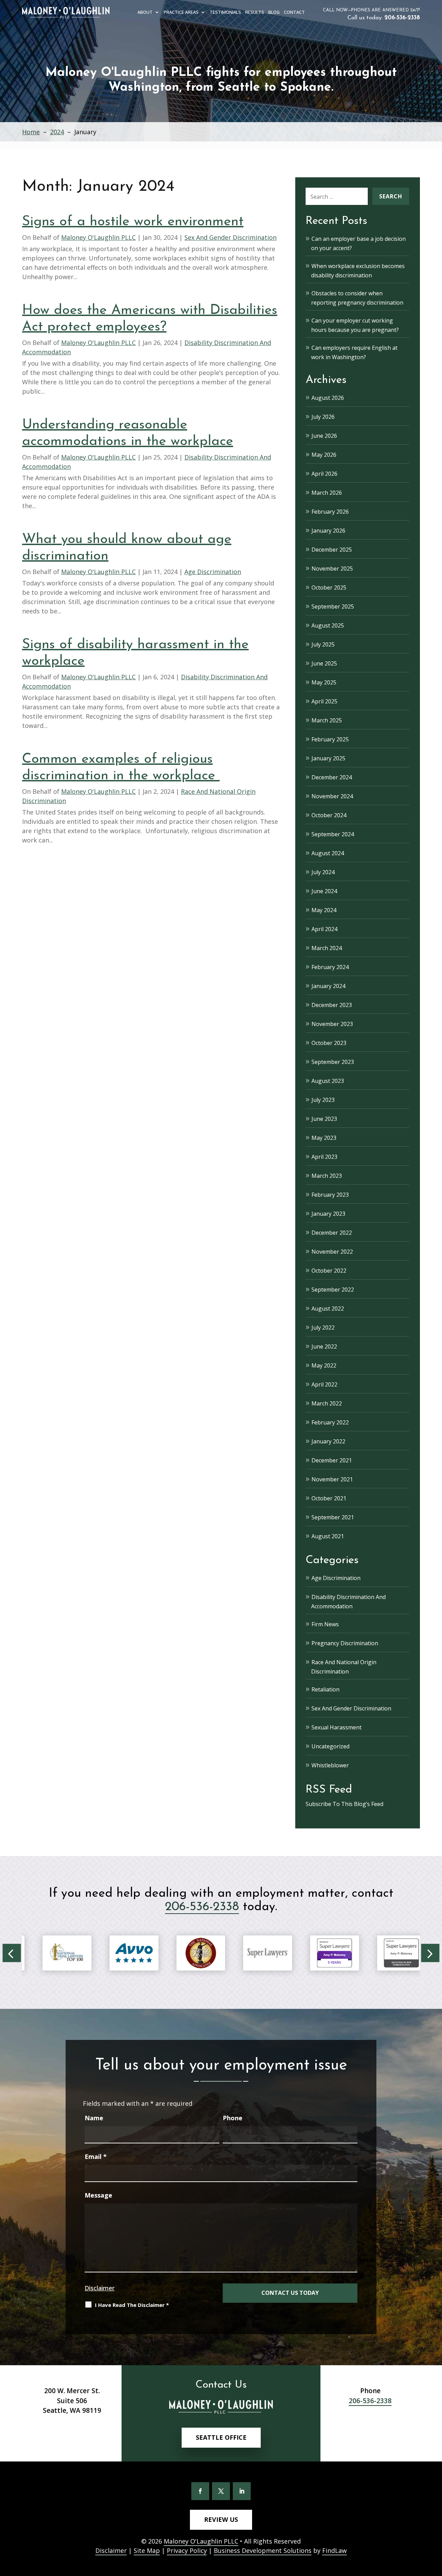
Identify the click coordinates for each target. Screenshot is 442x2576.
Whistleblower (330, 1765)
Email (96, 2156)
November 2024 (332, 796)
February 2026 (330, 512)
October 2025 (329, 588)
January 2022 (328, 1441)
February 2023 (330, 1195)
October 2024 (329, 815)
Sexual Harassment (337, 1727)
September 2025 (333, 606)
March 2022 (327, 1403)
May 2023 (324, 1138)
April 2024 (324, 929)
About (145, 13)
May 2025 (324, 682)
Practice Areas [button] (181, 13)
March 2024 (327, 948)
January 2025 (328, 758)
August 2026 (328, 398)
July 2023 (323, 1100)
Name (94, 2118)
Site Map (147, 2550)
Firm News (325, 1624)
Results (255, 13)
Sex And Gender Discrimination (230, 237)
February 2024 (330, 967)
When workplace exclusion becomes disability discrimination (358, 271)
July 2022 (323, 1328)
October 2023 (329, 1043)
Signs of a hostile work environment (133, 222)
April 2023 (324, 1157)
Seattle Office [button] (221, 2437)
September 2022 (333, 1290)
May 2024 (324, 910)
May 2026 (324, 455)
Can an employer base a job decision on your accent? (358, 243)
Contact (294, 13)
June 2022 (324, 1346)
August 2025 (328, 625)
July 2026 (323, 417)
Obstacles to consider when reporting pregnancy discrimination (357, 298)
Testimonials (225, 13)
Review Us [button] (221, 2519)
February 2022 (330, 1422)
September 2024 (333, 834)
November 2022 (332, 1252)
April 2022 (324, 1384)
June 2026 (324, 436)
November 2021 (332, 1479)
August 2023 (328, 1081)
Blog (274, 13)
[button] (12, 1953)
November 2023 (332, 1024)
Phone (233, 2118)
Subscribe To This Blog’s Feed (344, 1804)
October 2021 (329, 1498)
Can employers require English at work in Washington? (354, 352)
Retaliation (325, 1689)
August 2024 (328, 853)
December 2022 (332, 1233)
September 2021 (333, 1517)
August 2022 (328, 1309)
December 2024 (332, 777)
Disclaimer (100, 2288)
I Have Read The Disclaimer (132, 2305)
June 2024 (324, 891)
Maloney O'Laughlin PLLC (98, 237)
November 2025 (332, 569)
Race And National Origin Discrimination (344, 1667)
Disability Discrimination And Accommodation (348, 1602)
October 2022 (329, 1271)
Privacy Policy (187, 2550)
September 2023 (333, 1062)
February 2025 (330, 739)
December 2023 (332, 1005)
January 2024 (328, 986)
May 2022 (324, 1365)
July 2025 (323, 644)
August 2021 (328, 1536)
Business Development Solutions (263, 2550)
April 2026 (324, 474)
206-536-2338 (402, 18)
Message (98, 2195)
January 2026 (328, 531)
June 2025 (324, 663)
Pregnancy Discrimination (345, 1643)
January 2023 (328, 1214)
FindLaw (334, 2550)
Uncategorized (330, 1746)
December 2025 (332, 550)
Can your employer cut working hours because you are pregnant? (355, 325)
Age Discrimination (213, 572)
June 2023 (324, 1119)
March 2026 (327, 493)
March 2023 (327, 1176)
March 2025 (327, 720)
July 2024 (323, 872)
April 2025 (324, 701)
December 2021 (332, 1460)
